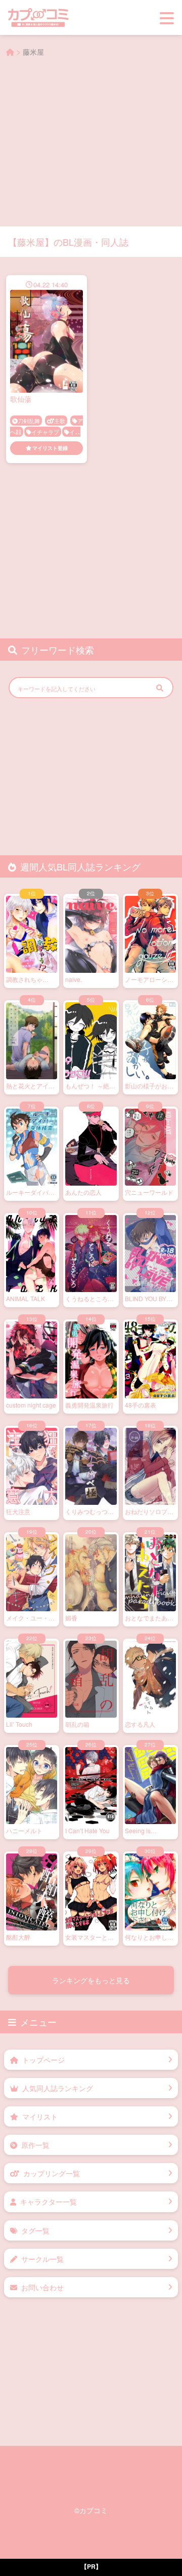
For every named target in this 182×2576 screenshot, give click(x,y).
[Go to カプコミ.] (10, 52)
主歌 (60, 421)
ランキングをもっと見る (91, 2005)
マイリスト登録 (50, 448)
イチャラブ (45, 432)
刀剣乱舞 (29, 421)
